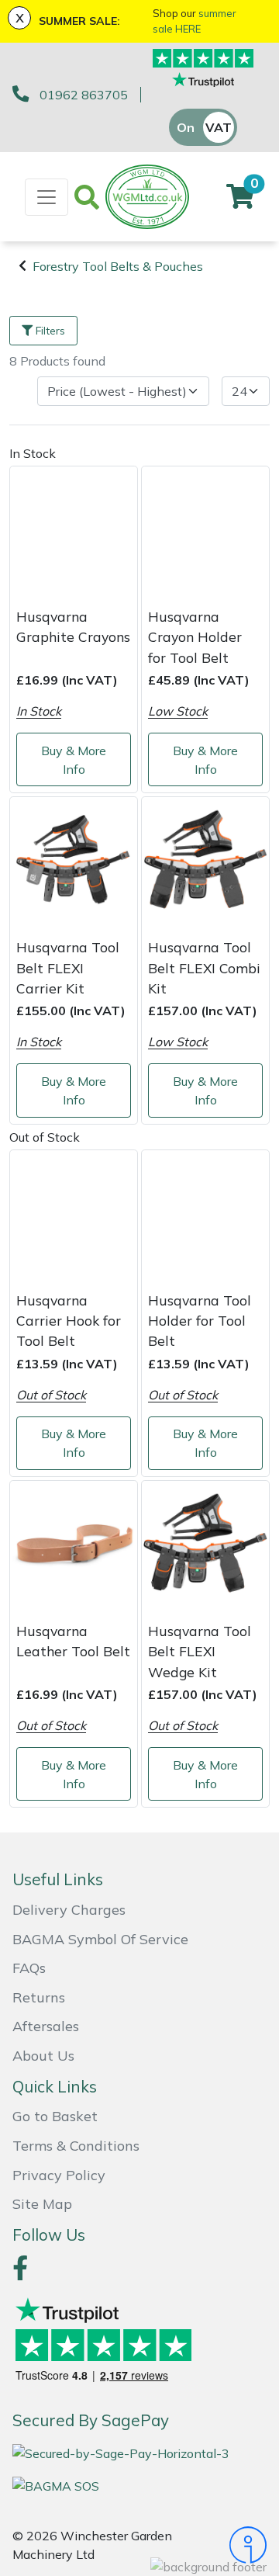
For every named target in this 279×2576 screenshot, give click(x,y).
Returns (39, 1997)
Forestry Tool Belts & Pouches (118, 266)
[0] (240, 201)
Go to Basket (55, 2116)
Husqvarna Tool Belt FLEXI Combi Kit (204, 967)
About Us (43, 2056)
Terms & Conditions (76, 2146)
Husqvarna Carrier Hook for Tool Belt (69, 1321)
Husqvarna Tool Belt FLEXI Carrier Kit (68, 967)
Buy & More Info (74, 760)
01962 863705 (84, 95)
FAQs (29, 1968)
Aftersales (46, 2026)
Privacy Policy (59, 2175)
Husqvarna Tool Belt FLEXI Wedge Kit (200, 1651)
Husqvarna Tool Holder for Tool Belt (200, 1321)
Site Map (42, 2204)
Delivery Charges (69, 1910)
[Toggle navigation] (46, 197)
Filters (50, 331)
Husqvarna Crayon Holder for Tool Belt (195, 637)
